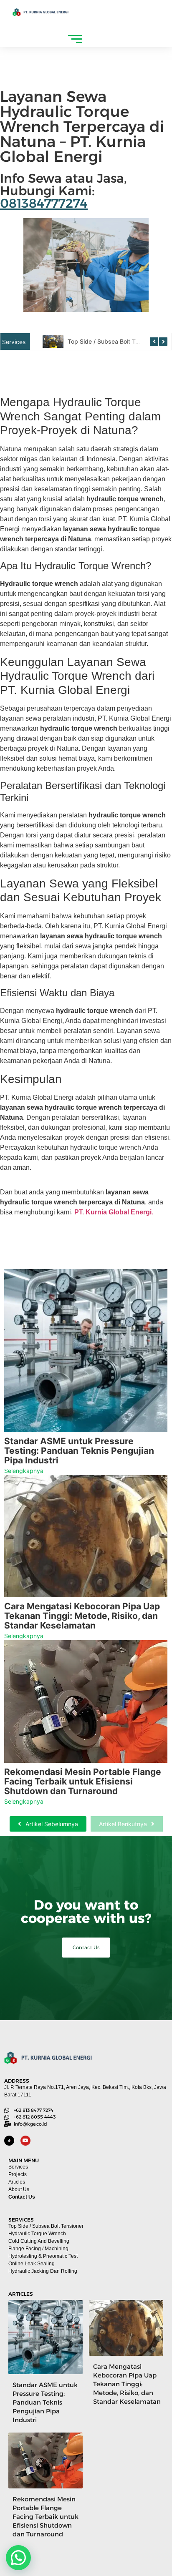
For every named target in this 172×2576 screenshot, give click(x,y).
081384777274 (44, 203)
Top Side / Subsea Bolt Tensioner (113, 341)
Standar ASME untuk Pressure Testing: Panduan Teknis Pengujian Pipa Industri (79, 1451)
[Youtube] (25, 2141)
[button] (18, 2558)
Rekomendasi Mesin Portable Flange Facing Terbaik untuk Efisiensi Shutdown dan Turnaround (83, 1781)
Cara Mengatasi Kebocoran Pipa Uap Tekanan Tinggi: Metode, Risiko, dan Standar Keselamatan (82, 1616)
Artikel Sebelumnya (52, 1824)
